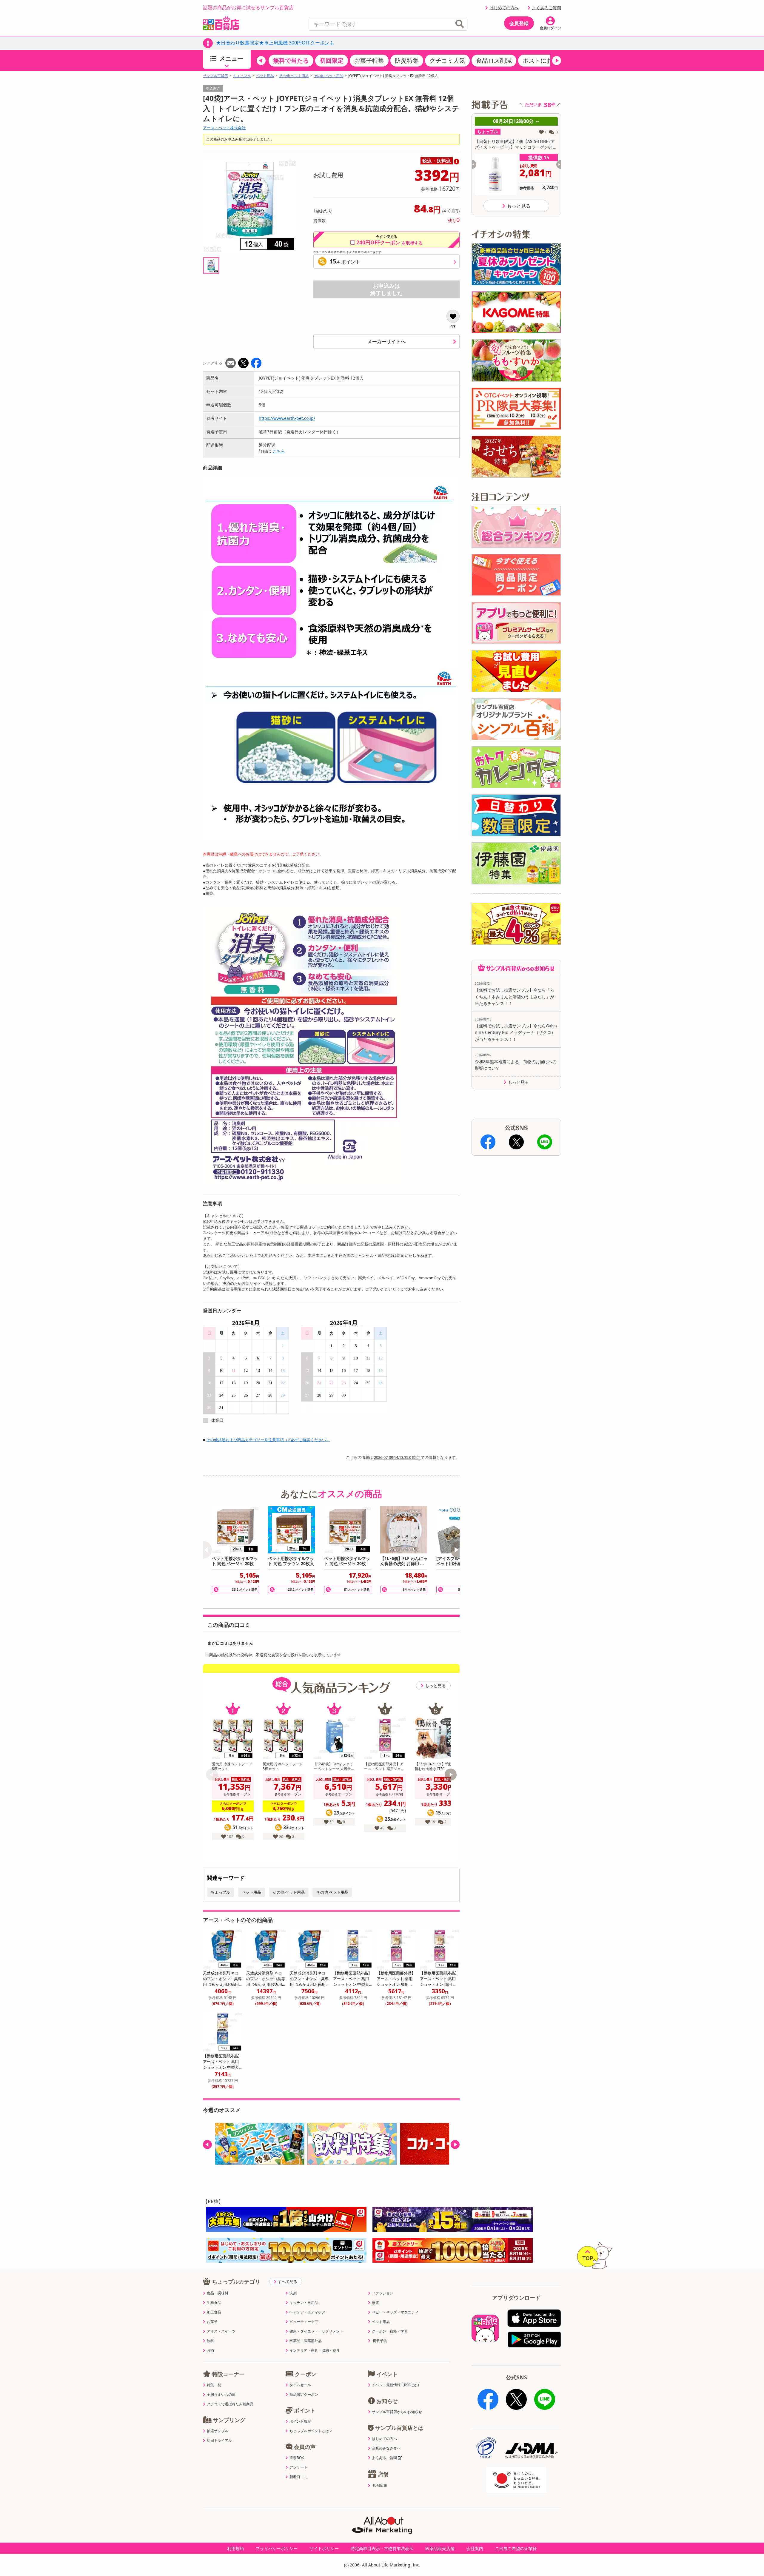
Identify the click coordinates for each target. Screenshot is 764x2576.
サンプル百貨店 (215, 76)
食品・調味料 (218, 2293)
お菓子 (212, 2322)
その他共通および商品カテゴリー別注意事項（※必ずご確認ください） (268, 1440)
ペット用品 (265, 76)
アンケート (298, 2467)
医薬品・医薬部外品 (306, 2341)
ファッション (383, 2293)
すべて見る (288, 2281)
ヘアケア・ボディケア (307, 2312)
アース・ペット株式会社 (224, 128)
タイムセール (300, 2385)
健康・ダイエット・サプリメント (316, 2331)
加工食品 (214, 2312)
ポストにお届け (543, 60)
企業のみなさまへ (386, 2448)
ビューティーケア (304, 2322)
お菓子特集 (369, 60)
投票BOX (297, 2458)
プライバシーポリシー (277, 2548)
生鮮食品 (214, 2303)
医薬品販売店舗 (440, 2548)
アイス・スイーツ (221, 2331)
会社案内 (475, 2548)
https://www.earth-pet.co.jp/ (287, 418)
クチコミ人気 (447, 60)
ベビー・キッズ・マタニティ (395, 2312)
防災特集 (407, 60)
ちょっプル (242, 76)
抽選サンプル (218, 2431)
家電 (375, 2303)
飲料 (210, 2341)
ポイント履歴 (300, 2421)
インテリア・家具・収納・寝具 (315, 2350)
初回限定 (332, 60)
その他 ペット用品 (294, 76)
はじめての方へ (504, 8)
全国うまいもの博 (221, 2395)
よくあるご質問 (546, 8)
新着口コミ (298, 2477)
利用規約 (235, 2548)
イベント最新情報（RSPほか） (396, 2385)
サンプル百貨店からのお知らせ (397, 2412)
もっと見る (435, 1685)
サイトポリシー (324, 2548)
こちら (279, 451)
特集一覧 (214, 2385)
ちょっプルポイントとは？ (311, 2431)
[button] (261, 61)
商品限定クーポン (304, 2395)
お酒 (210, 2350)
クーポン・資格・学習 (390, 2331)
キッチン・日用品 (304, 2303)
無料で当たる (291, 60)
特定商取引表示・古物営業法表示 (382, 2548)
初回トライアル (219, 2441)
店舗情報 (380, 2486)
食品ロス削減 (494, 60)
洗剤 (293, 2293)
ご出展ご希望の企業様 (516, 2548)
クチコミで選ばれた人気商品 (230, 2404)
